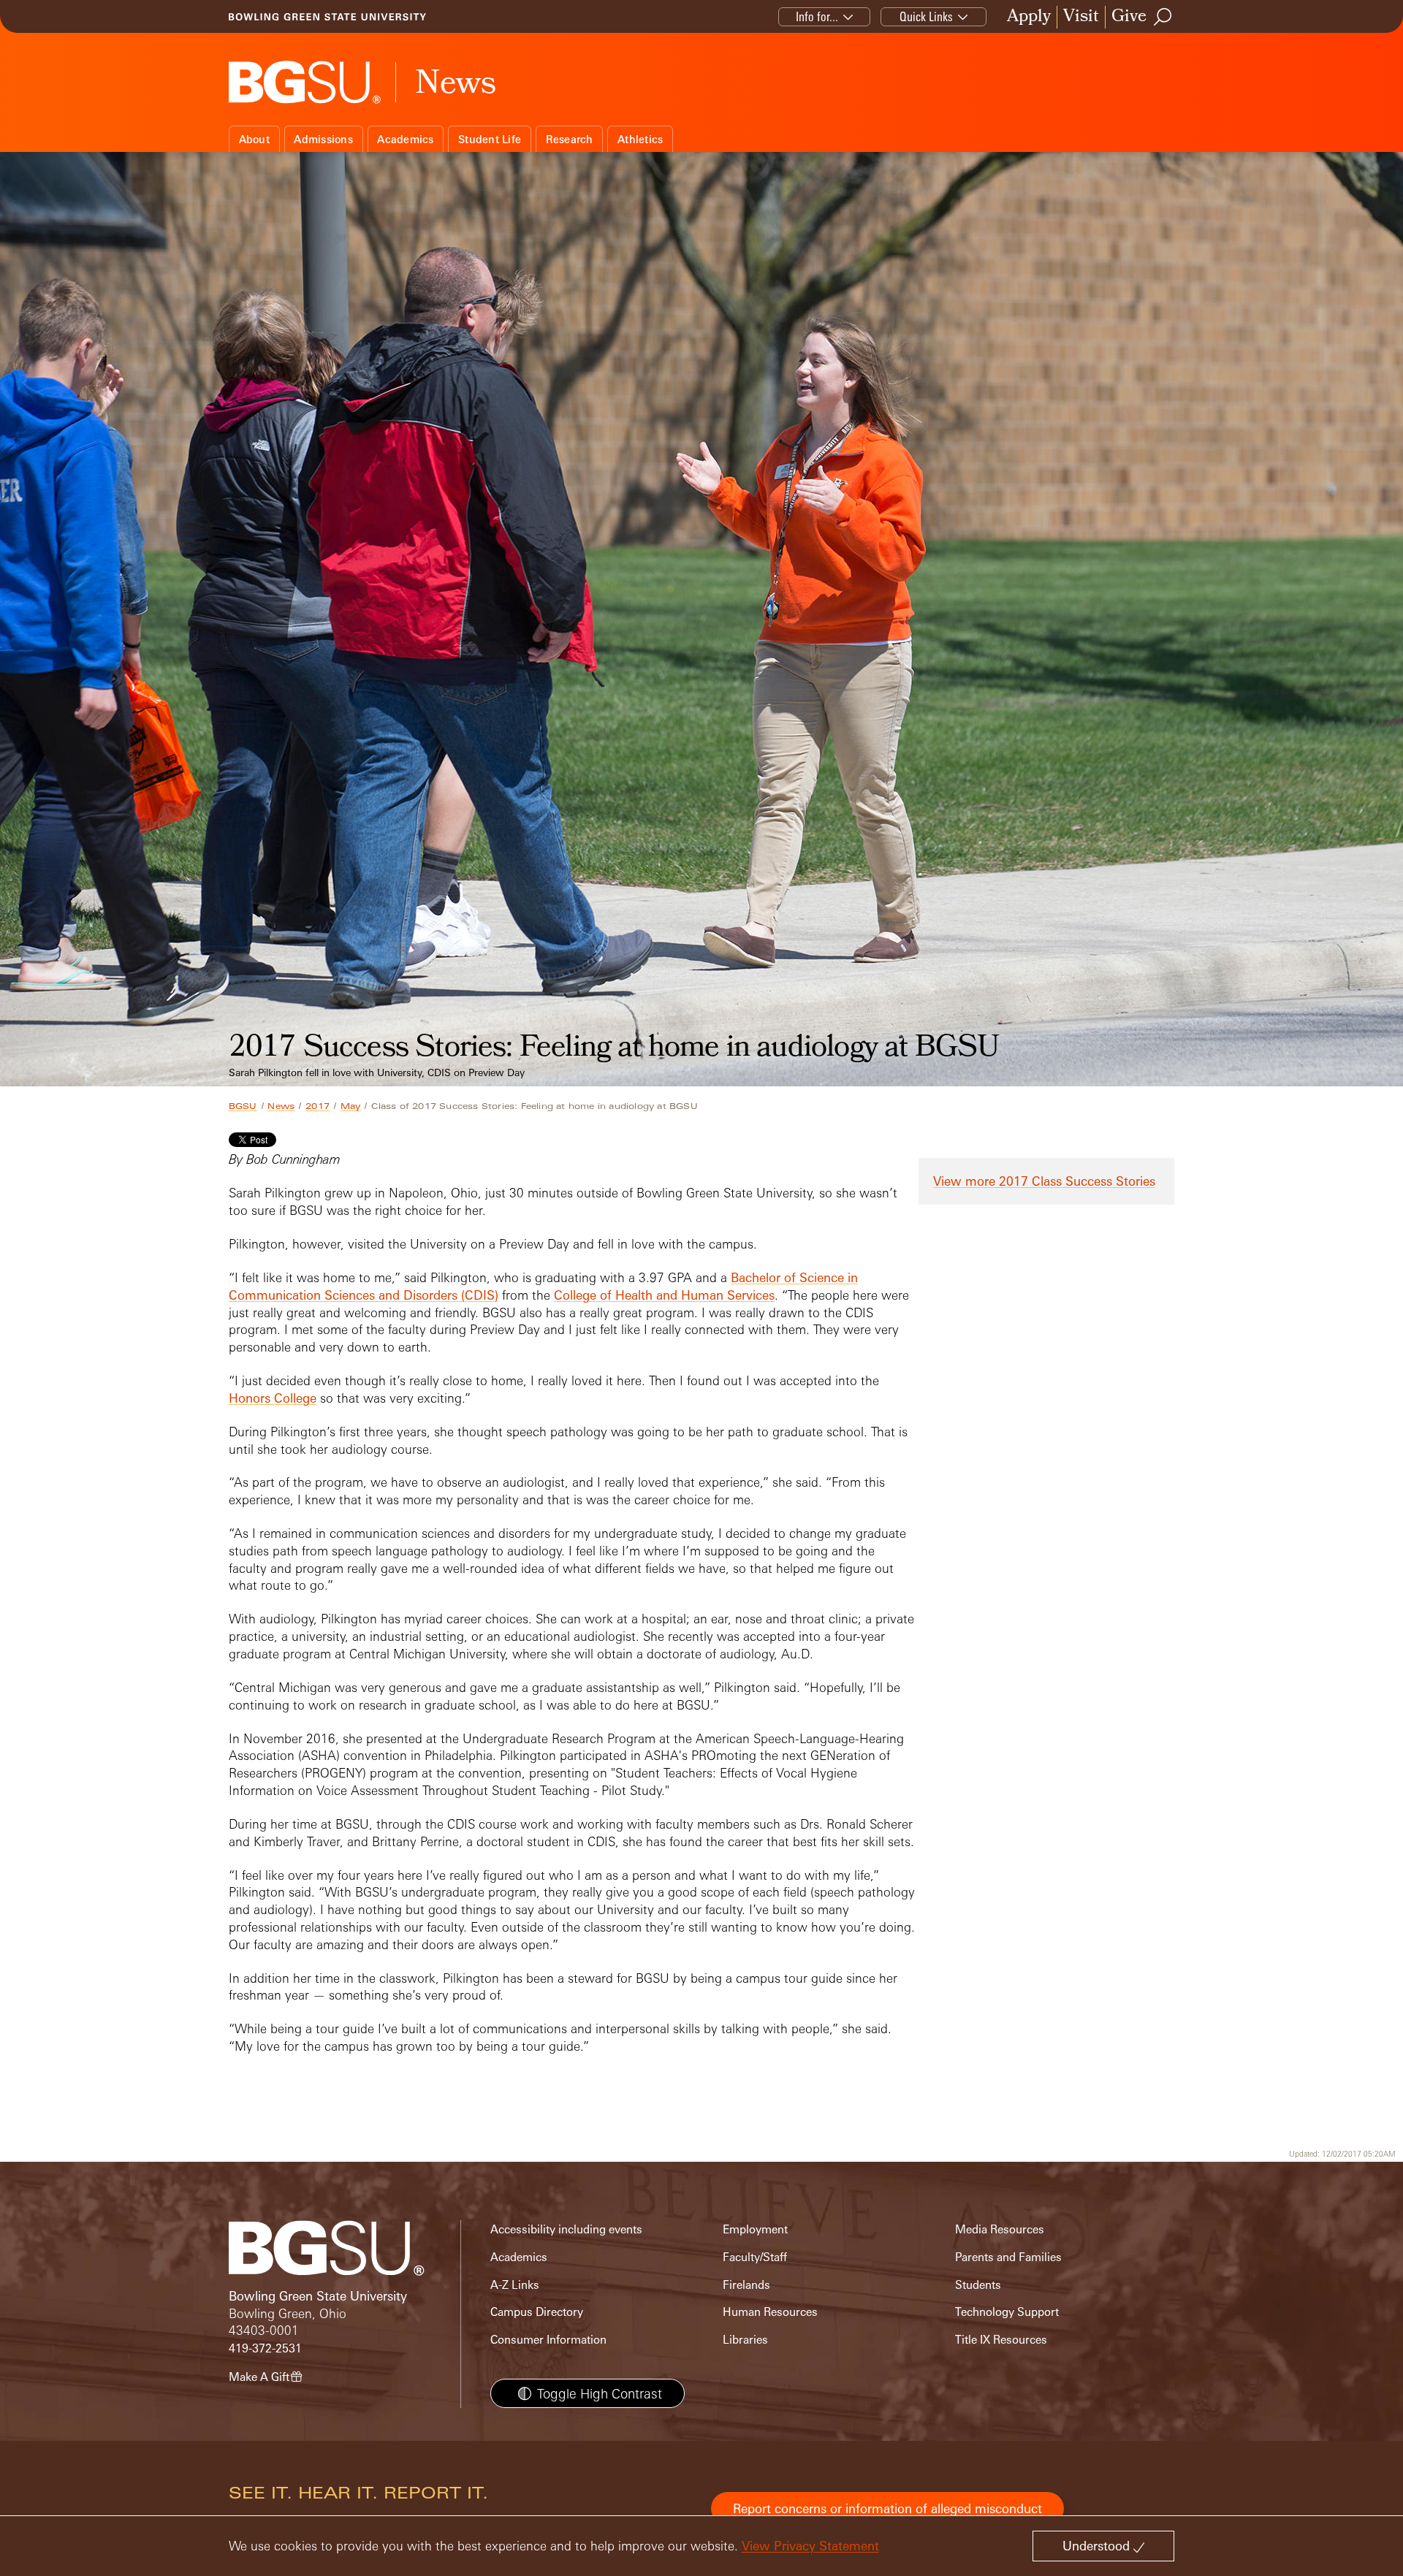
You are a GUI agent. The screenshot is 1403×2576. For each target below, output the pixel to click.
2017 (318, 1106)
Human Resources (770, 2312)
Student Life (490, 139)
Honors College (273, 1398)
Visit (1081, 17)
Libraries (745, 2340)
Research (570, 139)
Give (1129, 17)
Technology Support (1007, 2312)
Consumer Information (548, 2340)
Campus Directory (537, 2312)
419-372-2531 (265, 2348)
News (281, 1106)
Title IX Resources (1001, 2340)
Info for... (817, 16)
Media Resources (1000, 2229)
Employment (755, 2229)
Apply (1029, 17)
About (254, 139)
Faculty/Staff (755, 2257)
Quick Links (926, 16)
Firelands (746, 2285)
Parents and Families (1008, 2257)
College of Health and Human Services (664, 1295)
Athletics (640, 139)
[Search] (1163, 17)
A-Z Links (515, 2285)
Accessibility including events (566, 2229)
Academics (405, 139)
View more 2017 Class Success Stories (1044, 1181)
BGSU (243, 1106)
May (351, 1106)
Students (978, 2285)
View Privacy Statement (810, 2546)
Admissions (323, 139)
